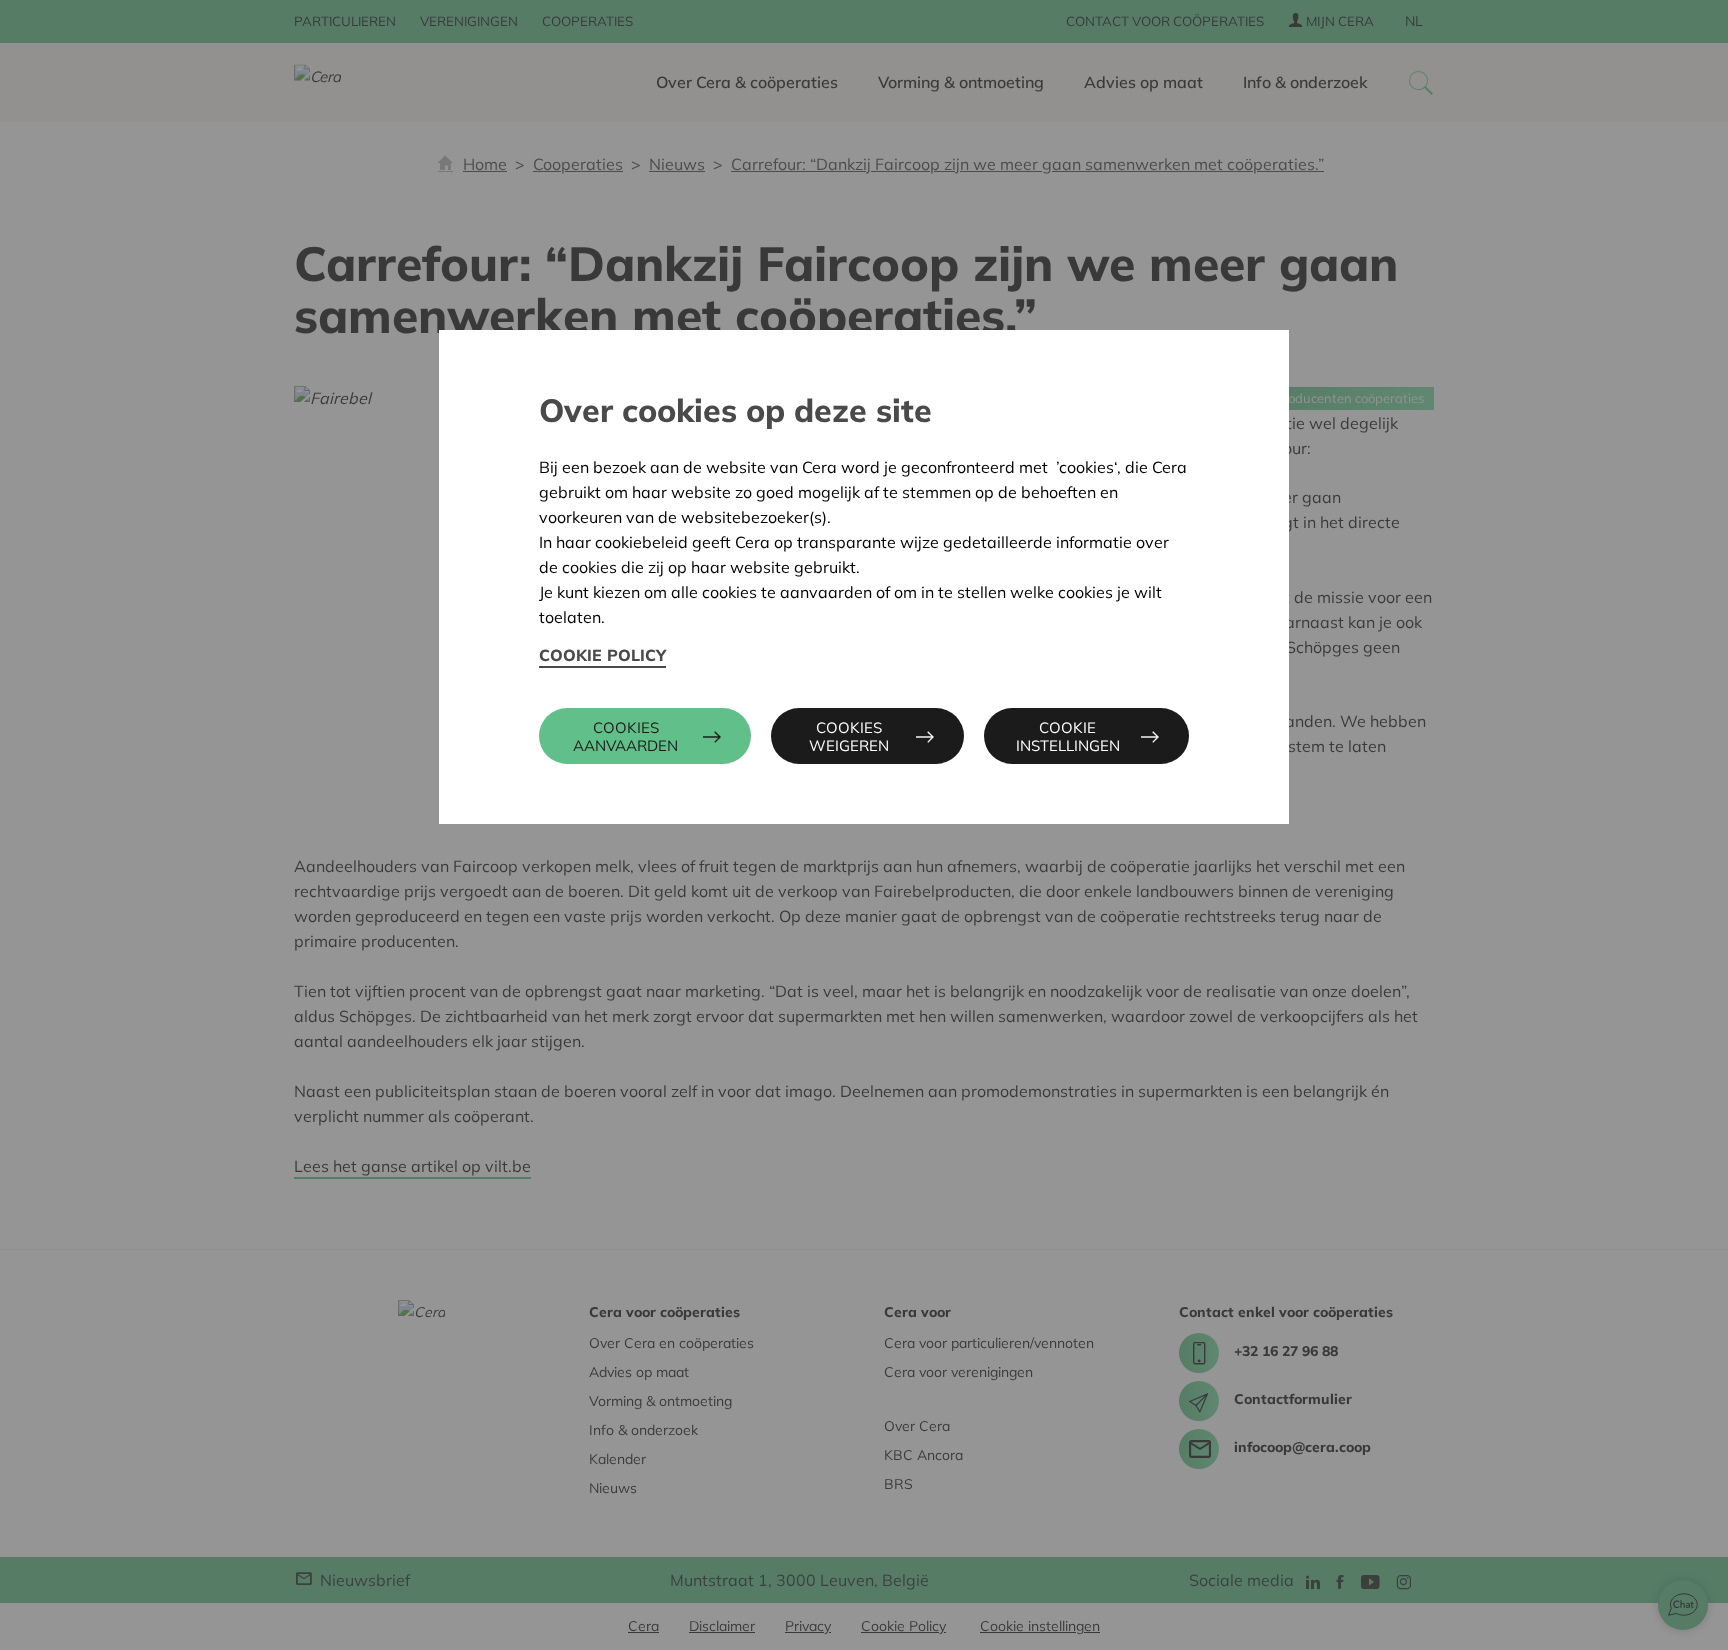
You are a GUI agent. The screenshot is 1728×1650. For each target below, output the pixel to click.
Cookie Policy (602, 655)
